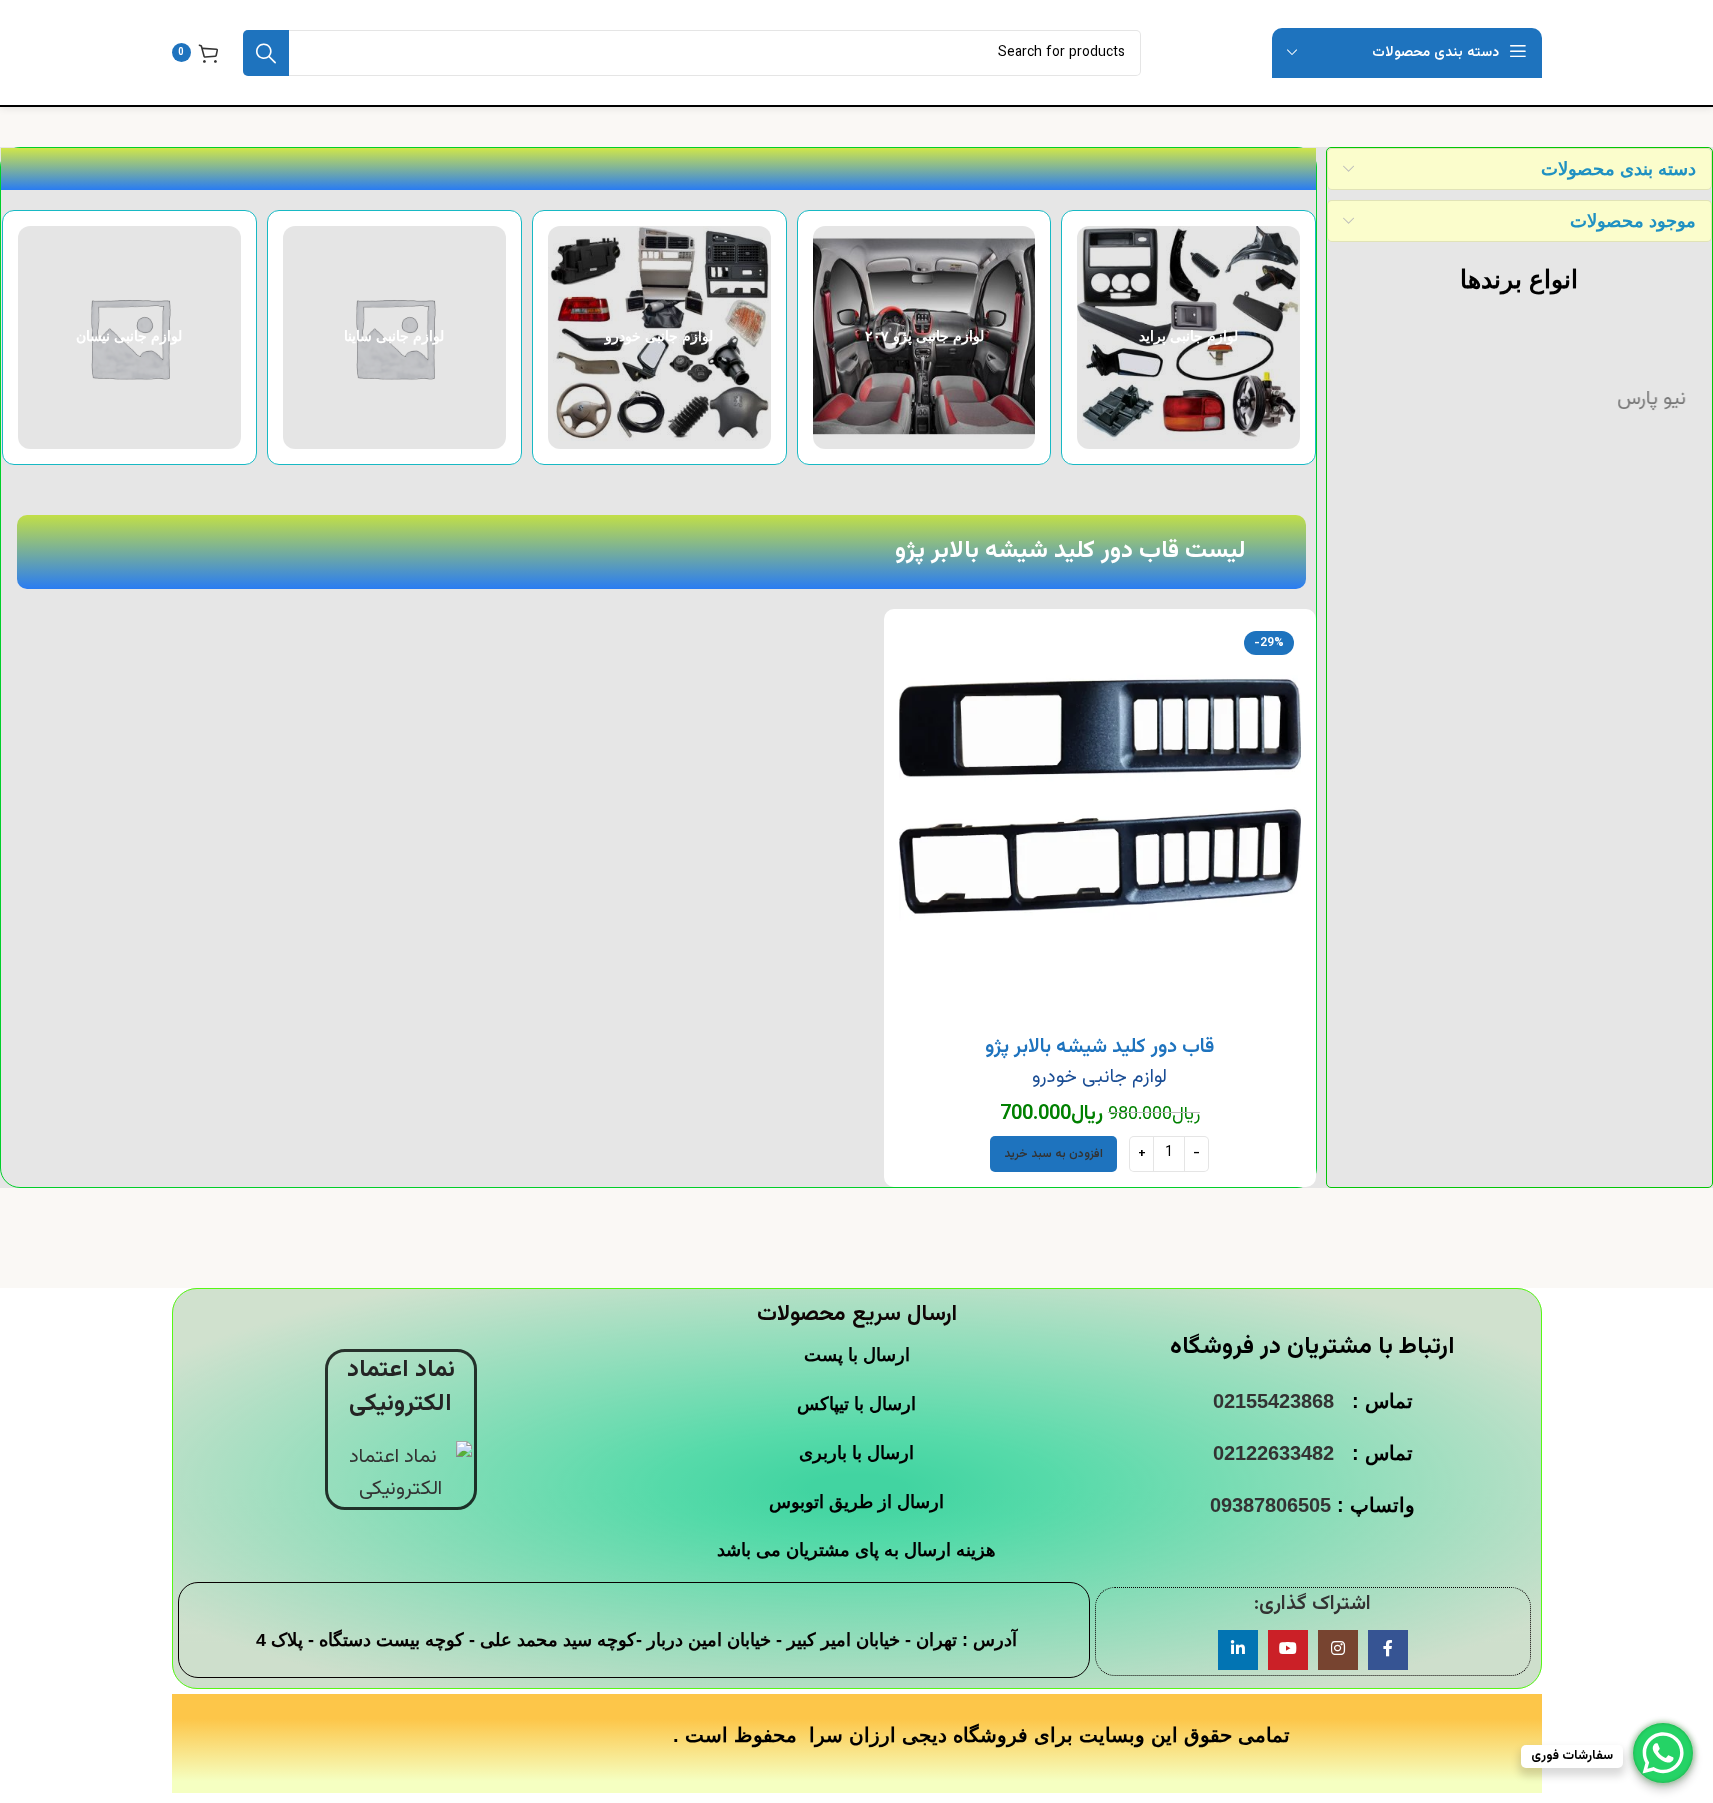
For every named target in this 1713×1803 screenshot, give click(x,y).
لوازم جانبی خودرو (1099, 1077)
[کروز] (1518, 399)
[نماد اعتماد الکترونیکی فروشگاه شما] (401, 1474)
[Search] (266, 53)
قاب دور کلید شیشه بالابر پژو (1099, 1047)
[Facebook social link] (1388, 1650)
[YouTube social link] (1288, 1650)
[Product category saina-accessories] (543, 337)
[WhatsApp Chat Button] (1663, 1753)
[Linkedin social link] (1238, 1650)
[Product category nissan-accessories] (278, 337)
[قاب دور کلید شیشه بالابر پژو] (1100, 825)
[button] (1053, 1154)
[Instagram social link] (1338, 1650)
